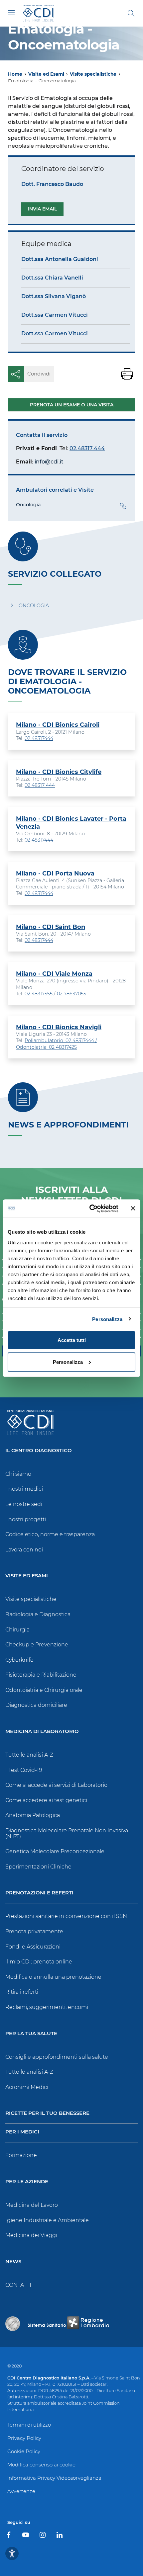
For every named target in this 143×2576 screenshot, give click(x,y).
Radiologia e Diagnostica (38, 1614)
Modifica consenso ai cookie (41, 2465)
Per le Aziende (27, 2182)
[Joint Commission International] (13, 2324)
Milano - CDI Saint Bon (51, 927)
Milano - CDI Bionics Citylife (59, 772)
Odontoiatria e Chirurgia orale (44, 1690)
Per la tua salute (31, 2034)
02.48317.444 (87, 448)
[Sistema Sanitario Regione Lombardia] (69, 2324)
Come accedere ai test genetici (46, 1800)
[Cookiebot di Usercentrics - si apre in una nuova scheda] (90, 1208)
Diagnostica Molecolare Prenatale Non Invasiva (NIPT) (67, 1833)
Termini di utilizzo (29, 2425)
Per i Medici (22, 2132)
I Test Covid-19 (24, 1770)
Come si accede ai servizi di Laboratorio (56, 1785)
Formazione (21, 2155)
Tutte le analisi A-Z (29, 1755)
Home (15, 74)
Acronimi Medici (27, 2087)
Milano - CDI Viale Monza (54, 974)
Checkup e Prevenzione (37, 1645)
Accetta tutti (72, 1340)
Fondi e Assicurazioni (33, 1947)
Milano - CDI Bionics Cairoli (58, 725)
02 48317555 (39, 994)
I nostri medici (24, 1489)
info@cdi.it (49, 462)
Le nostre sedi (24, 1504)
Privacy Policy (24, 2438)
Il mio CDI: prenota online (39, 1962)
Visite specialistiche (93, 74)
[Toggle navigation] (11, 13)
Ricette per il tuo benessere (47, 2113)
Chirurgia (17, 1630)
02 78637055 (71, 994)
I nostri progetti (26, 1519)
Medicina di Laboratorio (42, 1732)
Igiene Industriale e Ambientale (47, 2220)
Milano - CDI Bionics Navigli (59, 1027)
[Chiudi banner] (133, 1208)
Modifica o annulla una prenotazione (53, 1977)
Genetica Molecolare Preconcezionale (55, 1851)
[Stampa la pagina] (127, 374)
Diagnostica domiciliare (36, 1705)
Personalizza (107, 1319)
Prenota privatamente (34, 1931)
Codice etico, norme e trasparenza (50, 1534)
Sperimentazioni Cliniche (38, 1867)
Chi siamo (18, 1474)
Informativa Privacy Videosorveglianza (54, 2478)
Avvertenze (21, 2491)
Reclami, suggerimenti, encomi (47, 2007)
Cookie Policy (24, 2451)
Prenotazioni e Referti (39, 1893)
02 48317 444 (40, 785)
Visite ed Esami (46, 74)
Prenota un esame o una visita (72, 405)
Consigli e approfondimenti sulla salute (57, 2057)
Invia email (42, 209)
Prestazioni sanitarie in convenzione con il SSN (66, 1916)
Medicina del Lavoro (32, 2205)
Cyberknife (19, 1660)
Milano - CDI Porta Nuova (55, 873)
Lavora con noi (24, 1550)
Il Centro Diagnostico (39, 1451)
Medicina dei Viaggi (31, 2235)
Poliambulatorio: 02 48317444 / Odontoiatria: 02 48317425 (57, 1044)
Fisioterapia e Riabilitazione (41, 1675)
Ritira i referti (22, 1992)
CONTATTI (18, 2285)
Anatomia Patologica (33, 1815)
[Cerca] (131, 13)
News (13, 2262)
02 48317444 (39, 738)
